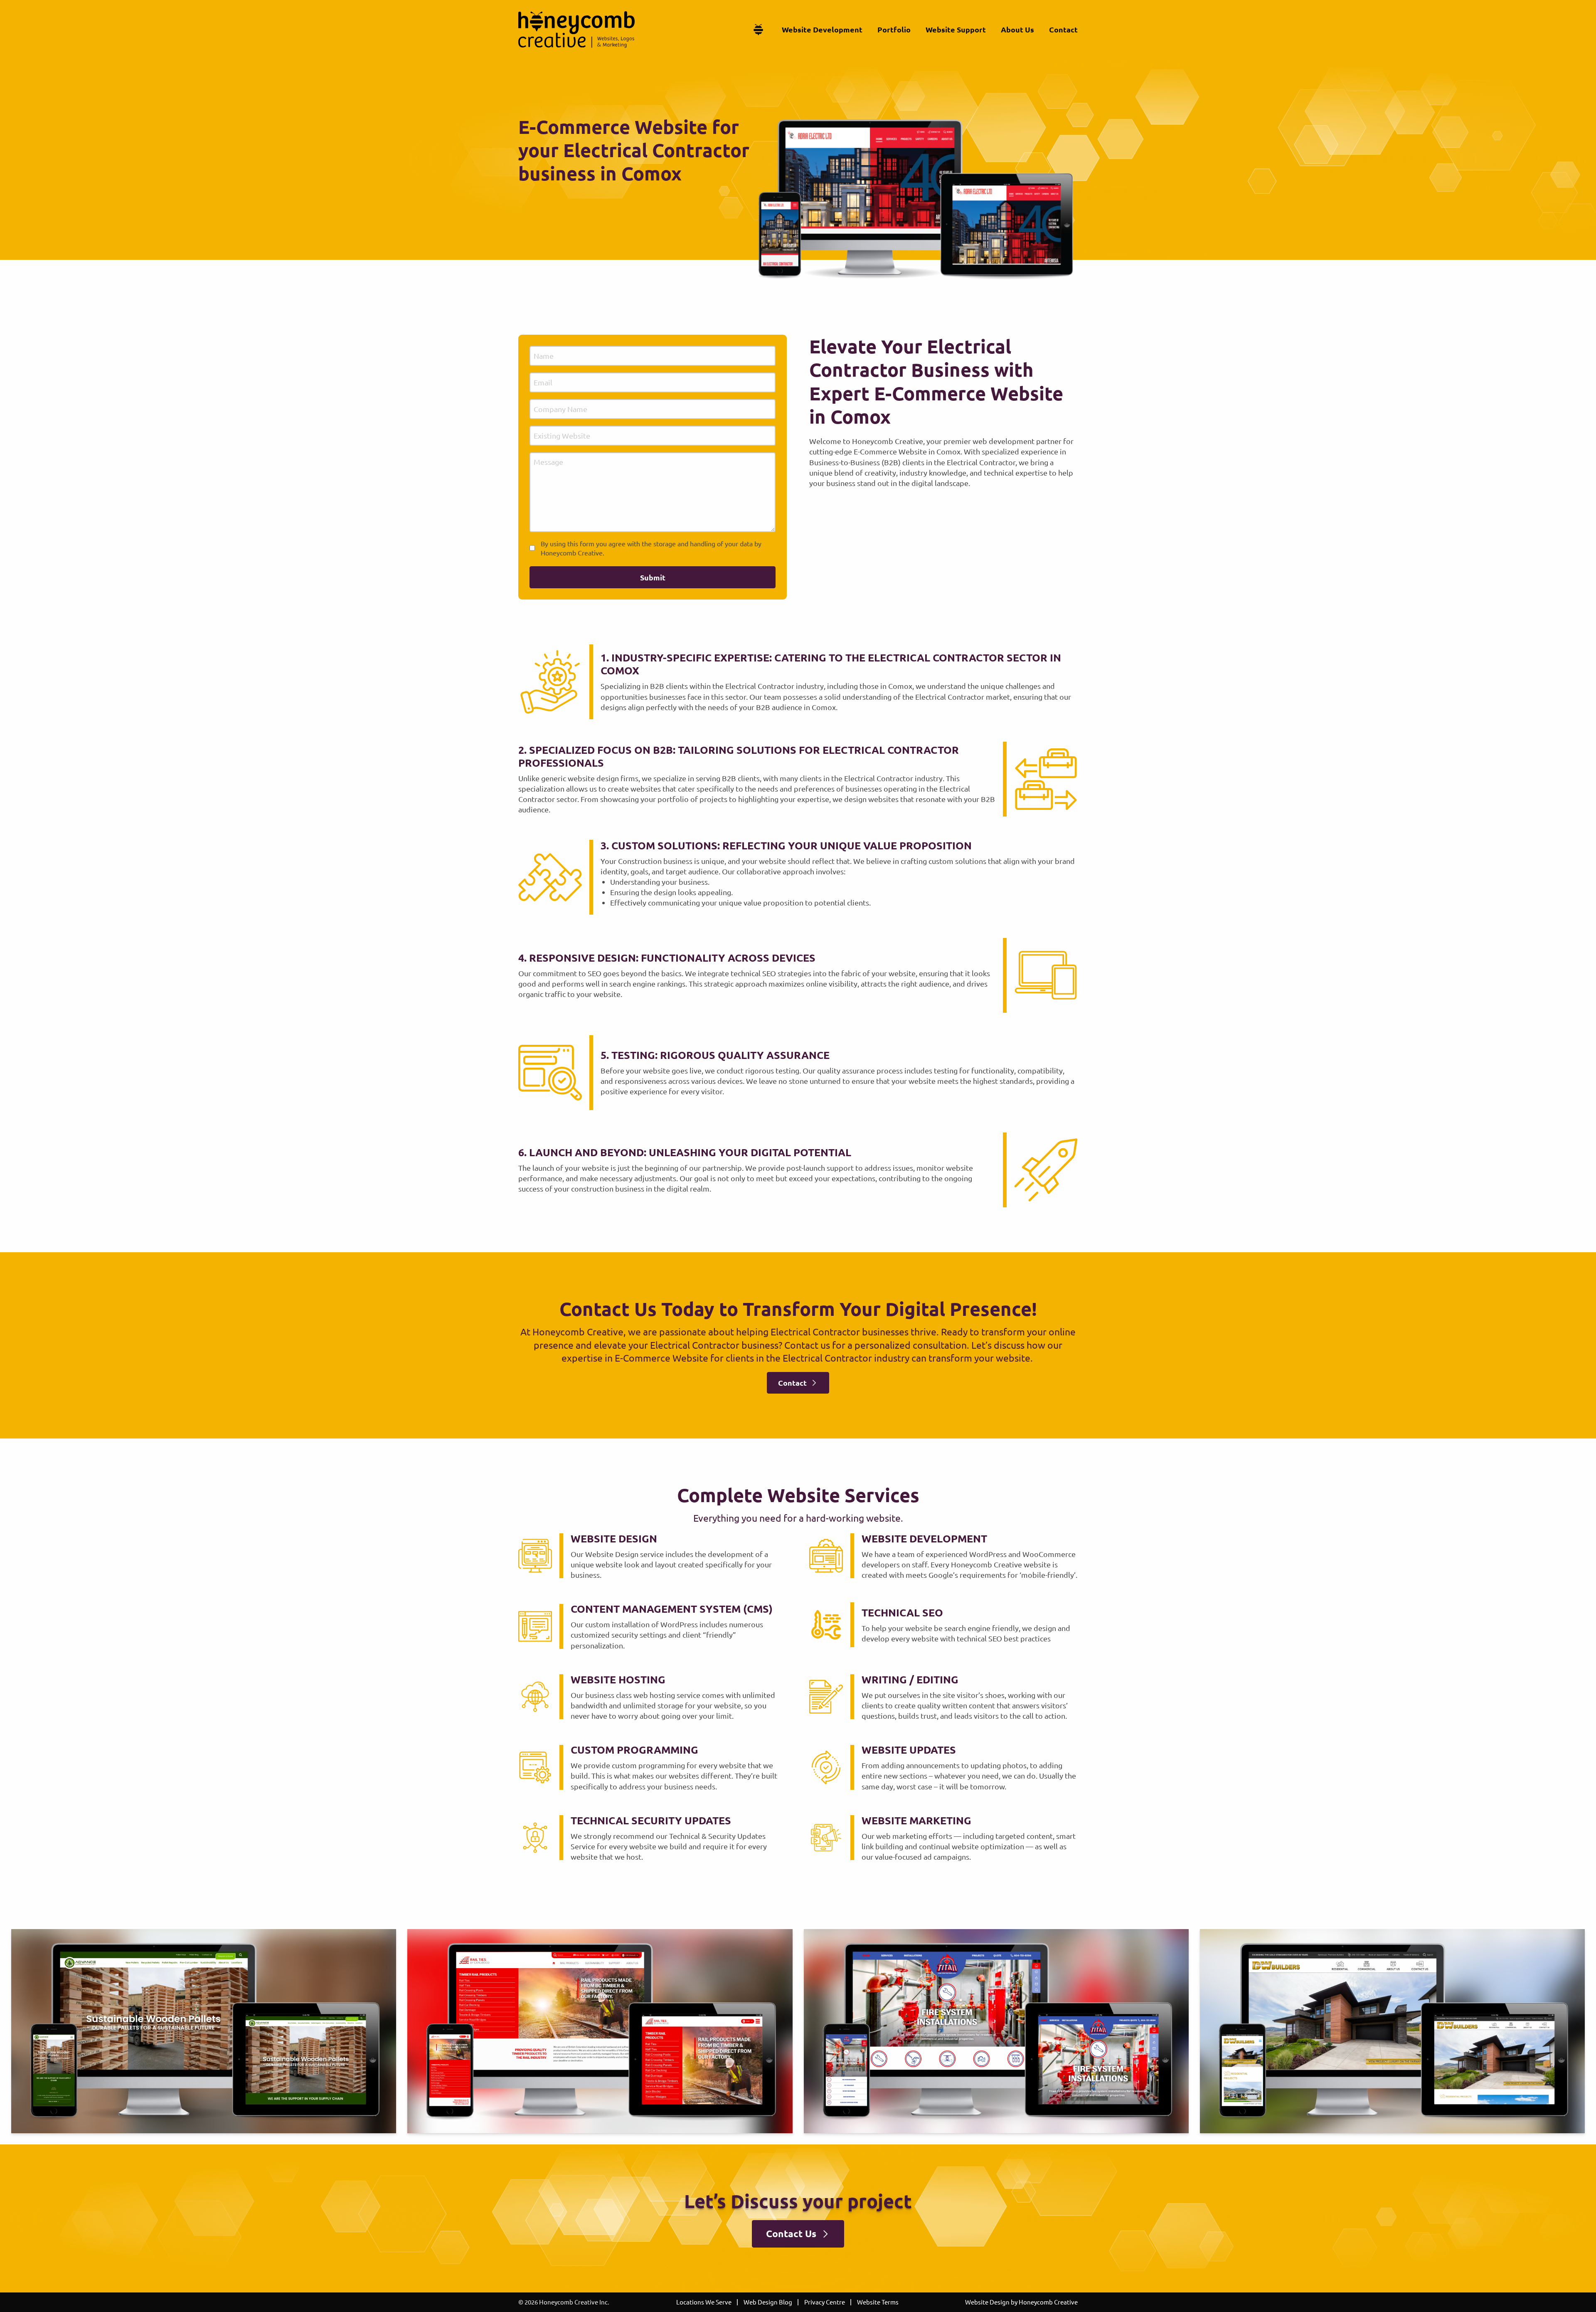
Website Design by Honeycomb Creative (1021, 2302)
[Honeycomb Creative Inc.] (576, 30)
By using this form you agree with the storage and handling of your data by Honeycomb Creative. (651, 548)
